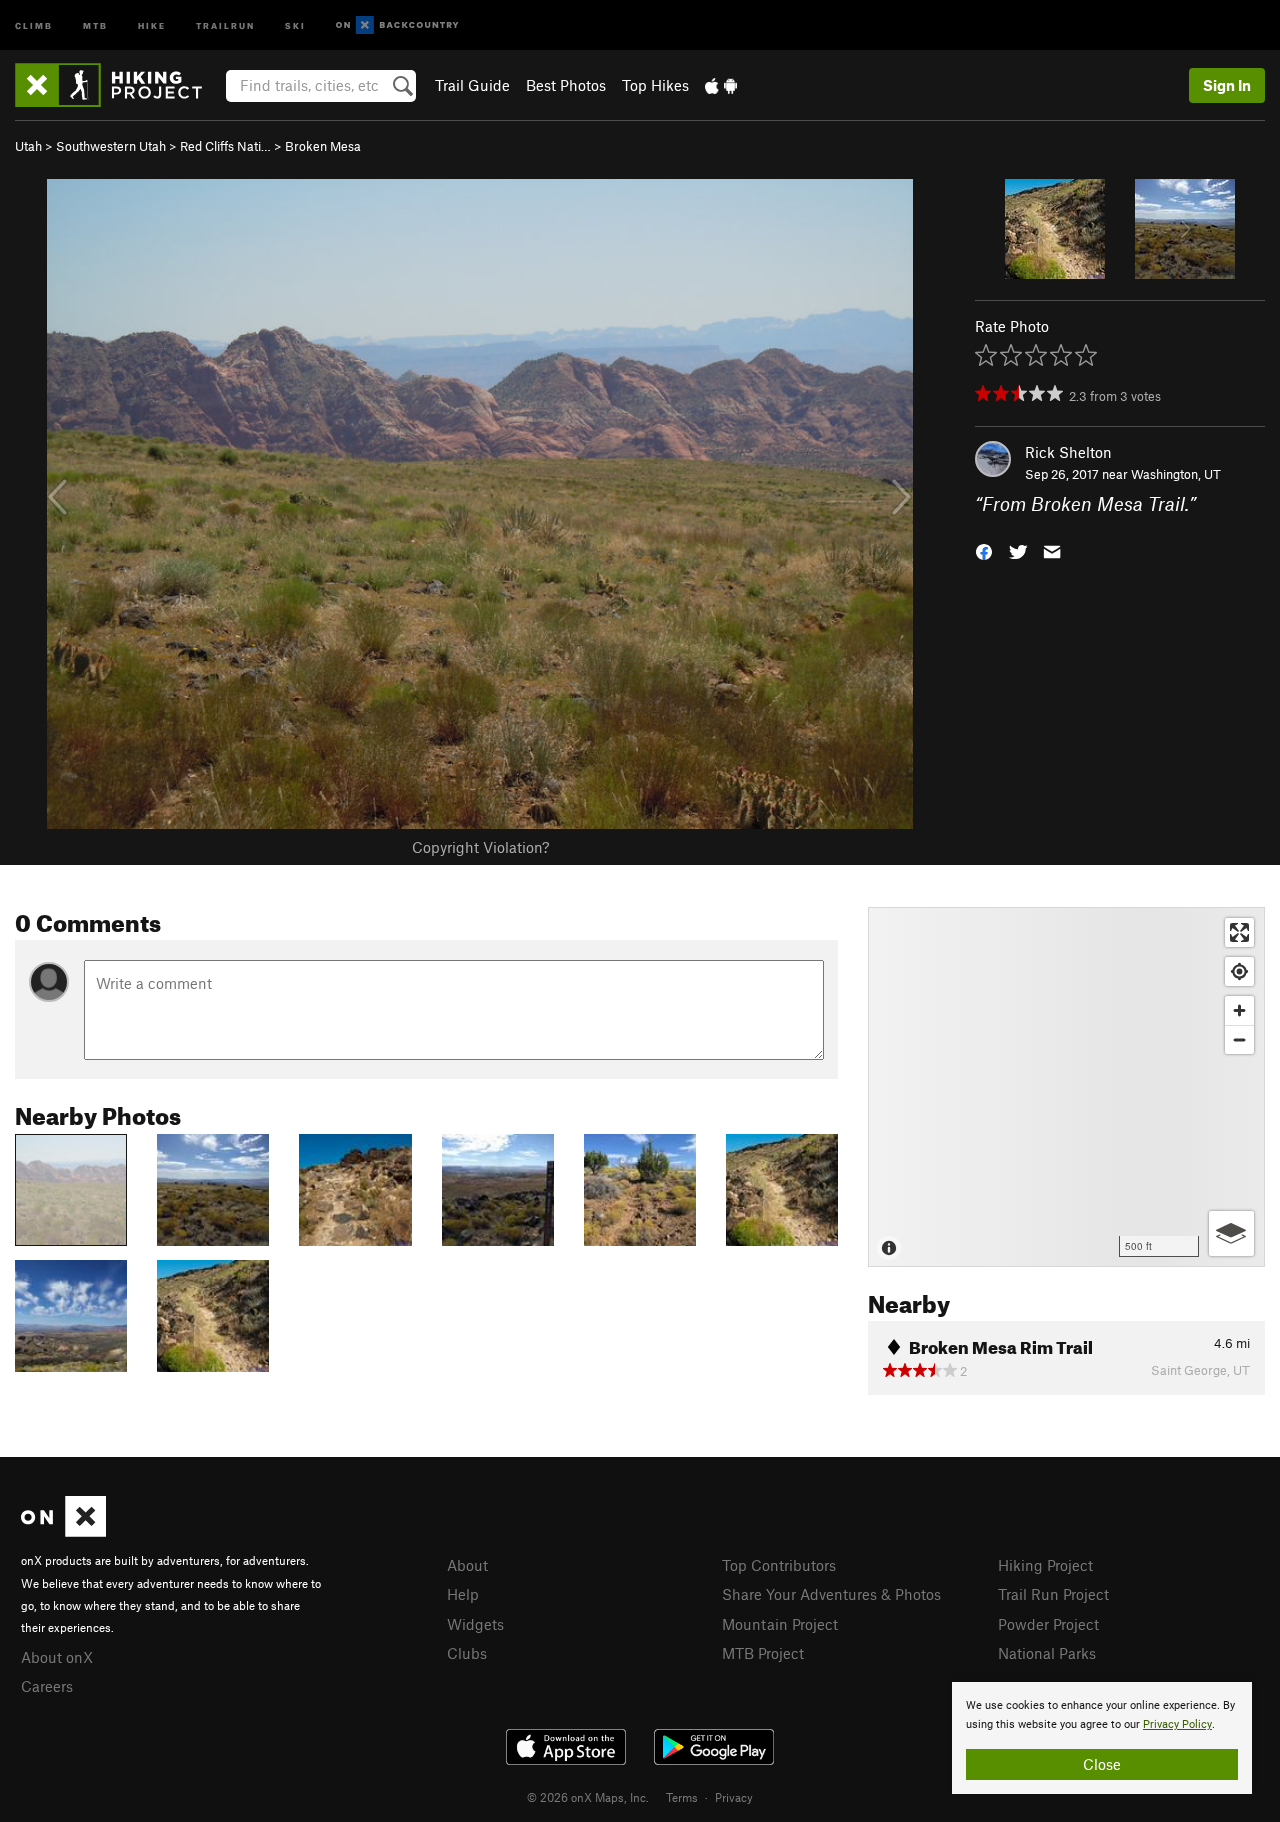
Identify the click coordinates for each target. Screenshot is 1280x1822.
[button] (984, 550)
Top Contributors (779, 1565)
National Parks (1047, 1653)
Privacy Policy (1177, 1724)
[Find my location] (1239, 971)
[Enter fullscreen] (1239, 932)
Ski (295, 24)
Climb (34, 24)
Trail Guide (472, 85)
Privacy (734, 1797)
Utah (28, 146)
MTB (95, 24)
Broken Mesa (323, 146)
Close (1102, 1764)
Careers (47, 1686)
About (467, 1565)
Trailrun (225, 24)
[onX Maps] (63, 1531)
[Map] (1066, 1087)
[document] (1102, 1738)
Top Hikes (655, 85)
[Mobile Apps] (721, 85)
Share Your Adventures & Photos (831, 1594)
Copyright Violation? (480, 847)
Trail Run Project (1053, 1594)
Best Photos (566, 85)
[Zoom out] (1239, 1039)
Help (463, 1594)
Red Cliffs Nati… (225, 146)
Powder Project (1048, 1624)
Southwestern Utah (111, 146)
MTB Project (763, 1653)
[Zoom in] (1239, 1010)
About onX (57, 1657)
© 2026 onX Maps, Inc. (588, 1797)
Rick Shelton (1068, 452)
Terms (682, 1797)
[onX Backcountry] (397, 25)
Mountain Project (780, 1624)
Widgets (475, 1624)
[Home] (118, 85)
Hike (152, 24)
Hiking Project (1045, 1565)
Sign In (1227, 85)
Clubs (467, 1653)
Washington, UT (1176, 474)
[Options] (1231, 1233)
